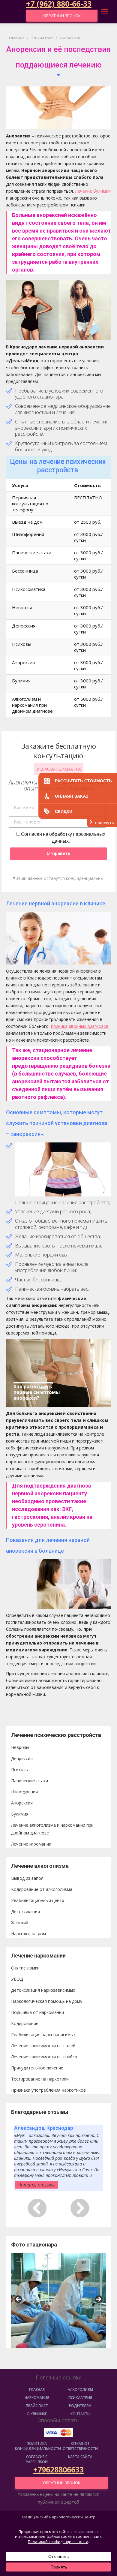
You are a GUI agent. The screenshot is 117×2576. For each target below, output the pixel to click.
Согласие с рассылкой (37, 2459)
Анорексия (22, 1803)
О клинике (37, 2414)
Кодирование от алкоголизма (42, 1889)
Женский (20, 1923)
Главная (37, 2389)
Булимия (20, 1814)
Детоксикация (25, 1911)
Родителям (80, 2406)
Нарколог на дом (28, 1934)
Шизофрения (24, 1792)
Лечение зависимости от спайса (44, 2057)
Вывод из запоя (27, 1878)
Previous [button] (19, 2300)
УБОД (17, 1979)
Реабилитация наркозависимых (43, 2034)
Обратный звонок (62, 16)
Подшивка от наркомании (37, 2012)
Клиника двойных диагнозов (80, 1026)
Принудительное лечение (37, 2068)
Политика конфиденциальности (37, 2446)
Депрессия (22, 1758)
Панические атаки (30, 1781)
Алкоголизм (80, 2389)
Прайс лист (37, 2406)
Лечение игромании (31, 1844)
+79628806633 (58, 2469)
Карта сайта (80, 2457)
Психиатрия (80, 2398)
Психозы (20, 1769)
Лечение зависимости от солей (43, 2046)
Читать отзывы (37, 2185)
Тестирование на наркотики (40, 2079)
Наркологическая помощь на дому (47, 2001)
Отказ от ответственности (80, 2446)
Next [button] (98, 2300)
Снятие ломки (25, 1968)
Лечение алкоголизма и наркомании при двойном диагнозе (52, 1829)
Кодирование (25, 2023)
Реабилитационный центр (38, 1900)
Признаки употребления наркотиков (48, 2090)
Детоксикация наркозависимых (43, 1990)
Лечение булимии (93, 191)
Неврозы (20, 1747)
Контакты (80, 2414)
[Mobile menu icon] (105, 12)
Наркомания (37, 2398)
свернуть (105, 822)
